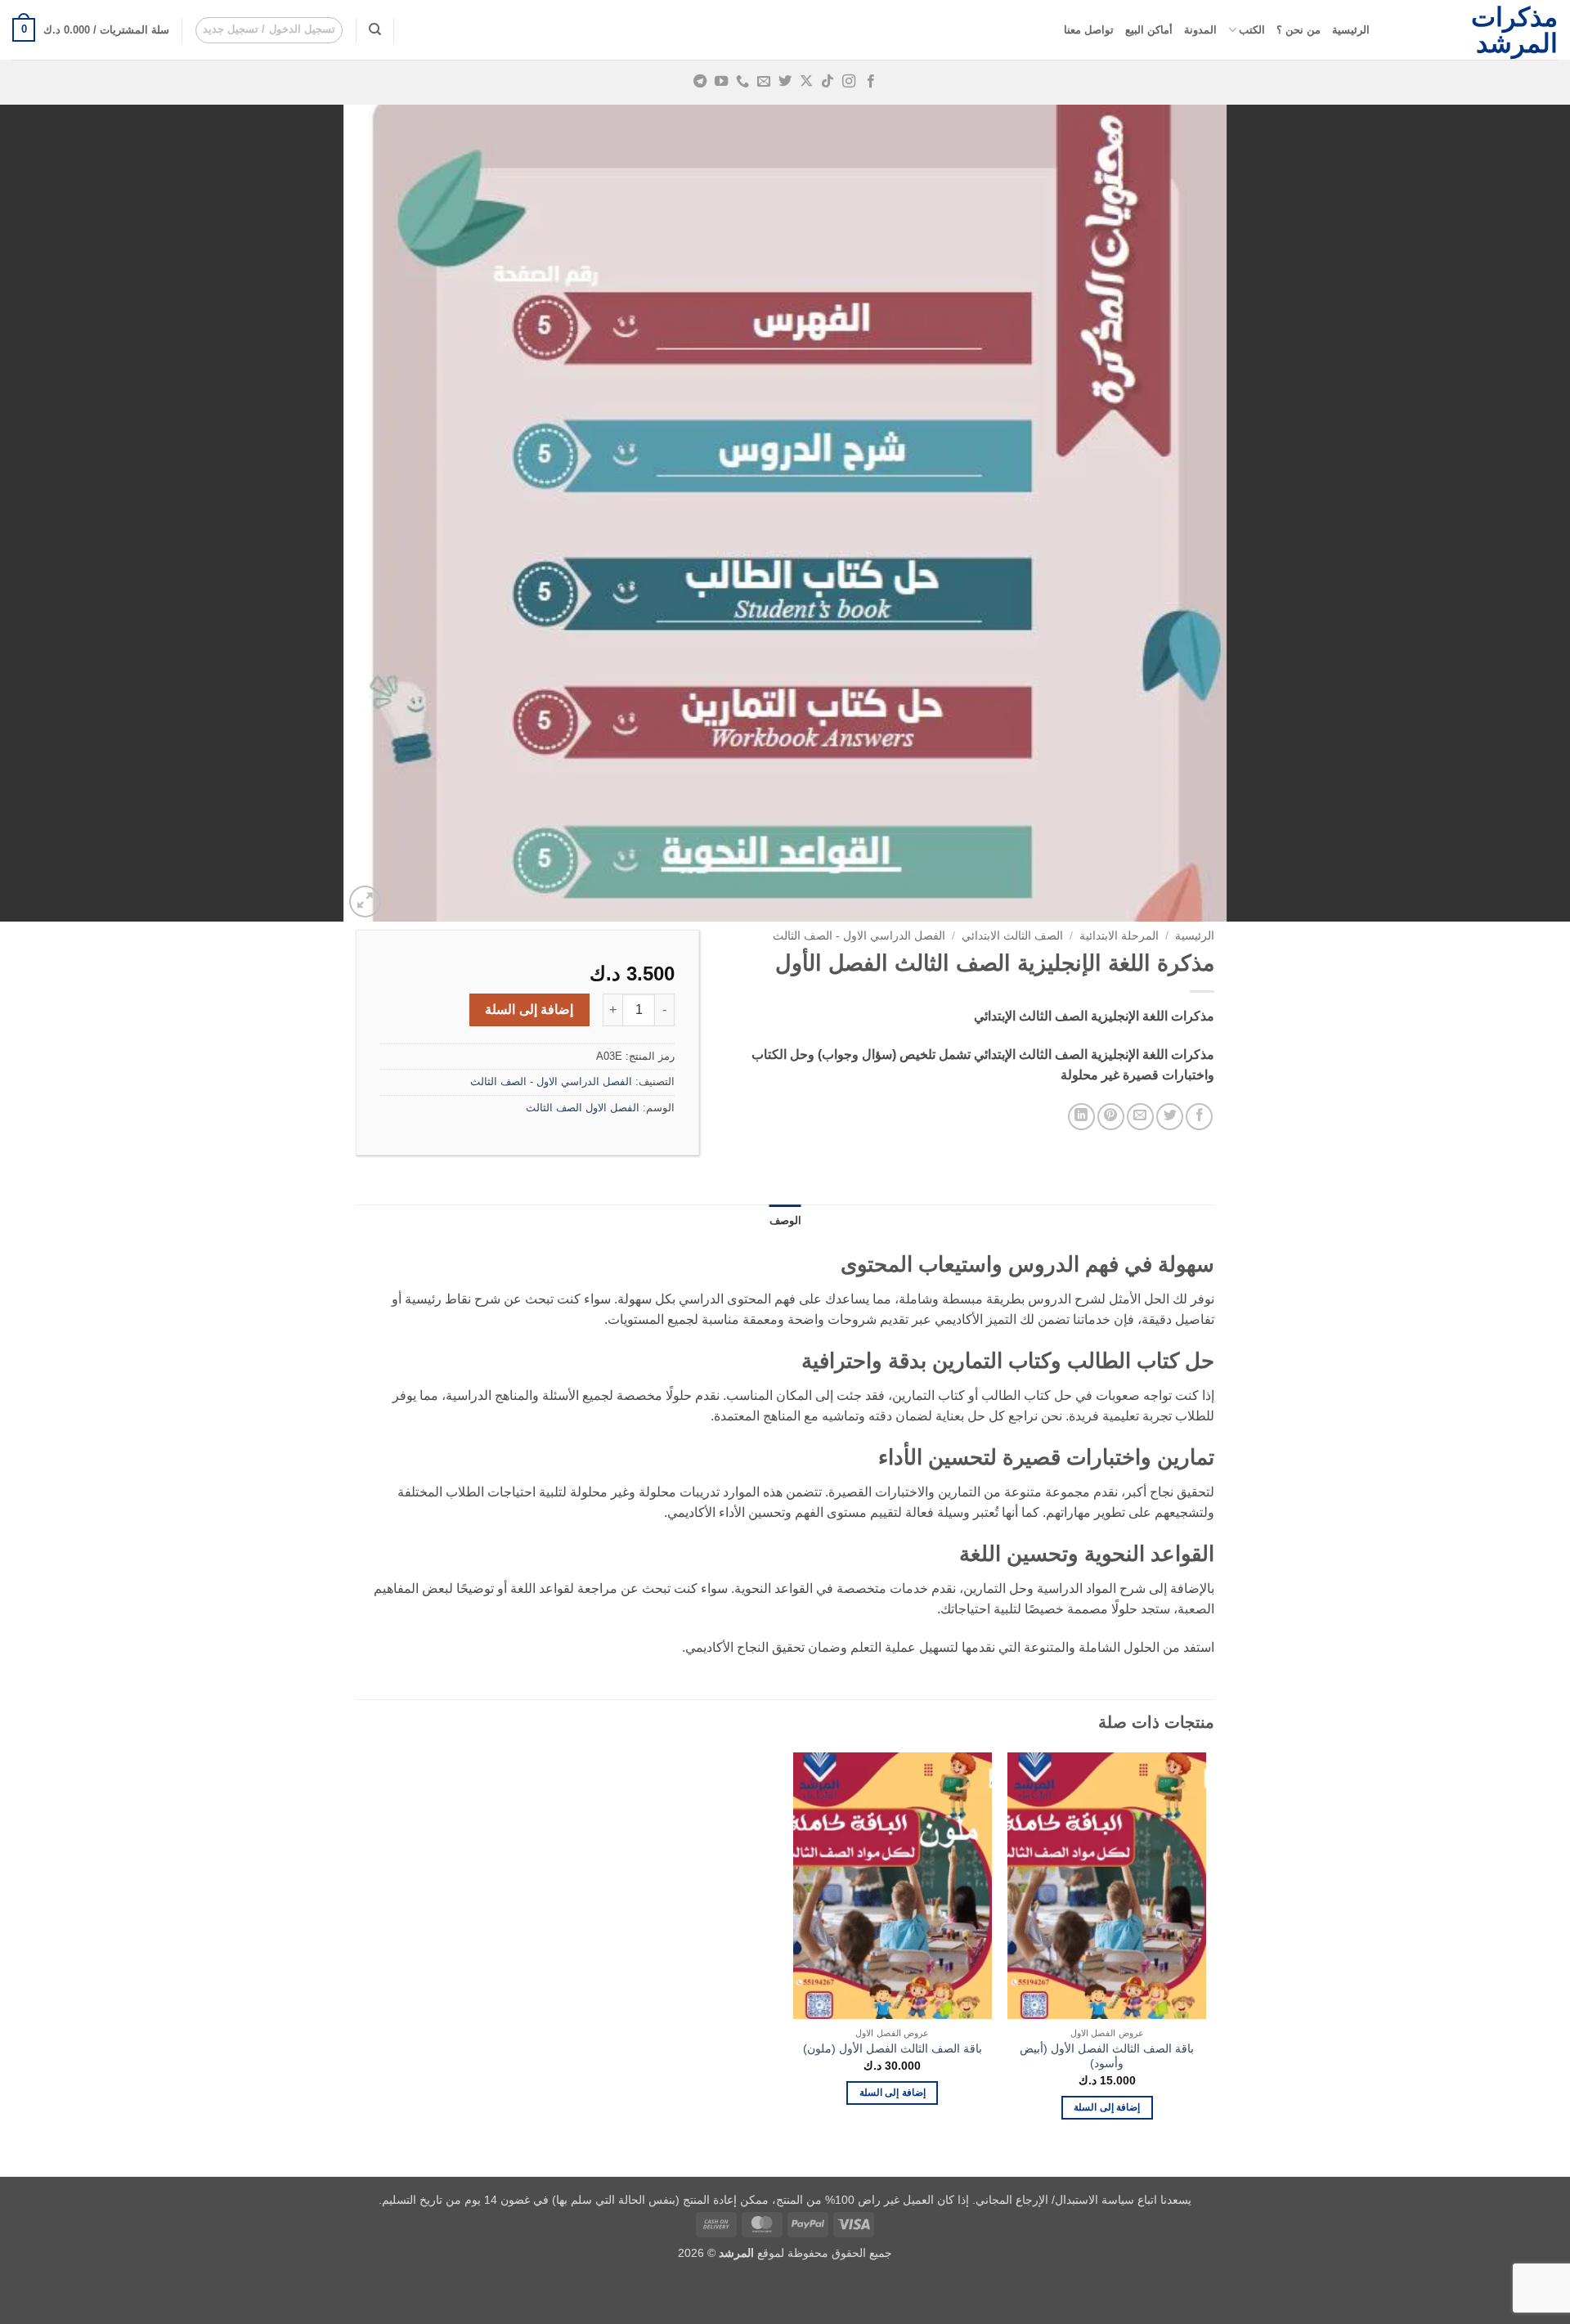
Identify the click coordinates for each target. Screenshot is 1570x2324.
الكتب (1252, 30)
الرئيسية (1351, 30)
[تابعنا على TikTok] (828, 82)
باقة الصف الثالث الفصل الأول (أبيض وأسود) (1107, 2056)
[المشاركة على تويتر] (1170, 1117)
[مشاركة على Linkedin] (1081, 1117)
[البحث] (375, 29)
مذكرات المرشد (1514, 30)
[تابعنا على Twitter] (785, 82)
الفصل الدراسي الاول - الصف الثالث (859, 936)
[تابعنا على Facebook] (870, 82)
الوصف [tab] (785, 1220)
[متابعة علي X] (806, 82)
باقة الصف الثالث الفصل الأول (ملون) (893, 2048)
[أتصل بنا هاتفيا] (742, 82)
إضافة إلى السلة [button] (1107, 2107)
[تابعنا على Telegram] (699, 82)
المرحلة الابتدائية (1119, 936)
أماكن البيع (1149, 30)
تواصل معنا (1089, 30)
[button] (269, 30)
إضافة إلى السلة (529, 1009)
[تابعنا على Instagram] (849, 82)
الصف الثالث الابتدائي (1012, 936)
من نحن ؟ (1299, 30)
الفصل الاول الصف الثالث (583, 1108)
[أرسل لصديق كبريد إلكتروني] (1140, 1117)
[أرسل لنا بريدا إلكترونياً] (764, 82)
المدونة (1200, 30)
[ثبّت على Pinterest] (1111, 1117)
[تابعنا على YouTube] (721, 82)
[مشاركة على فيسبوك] (1199, 1117)
